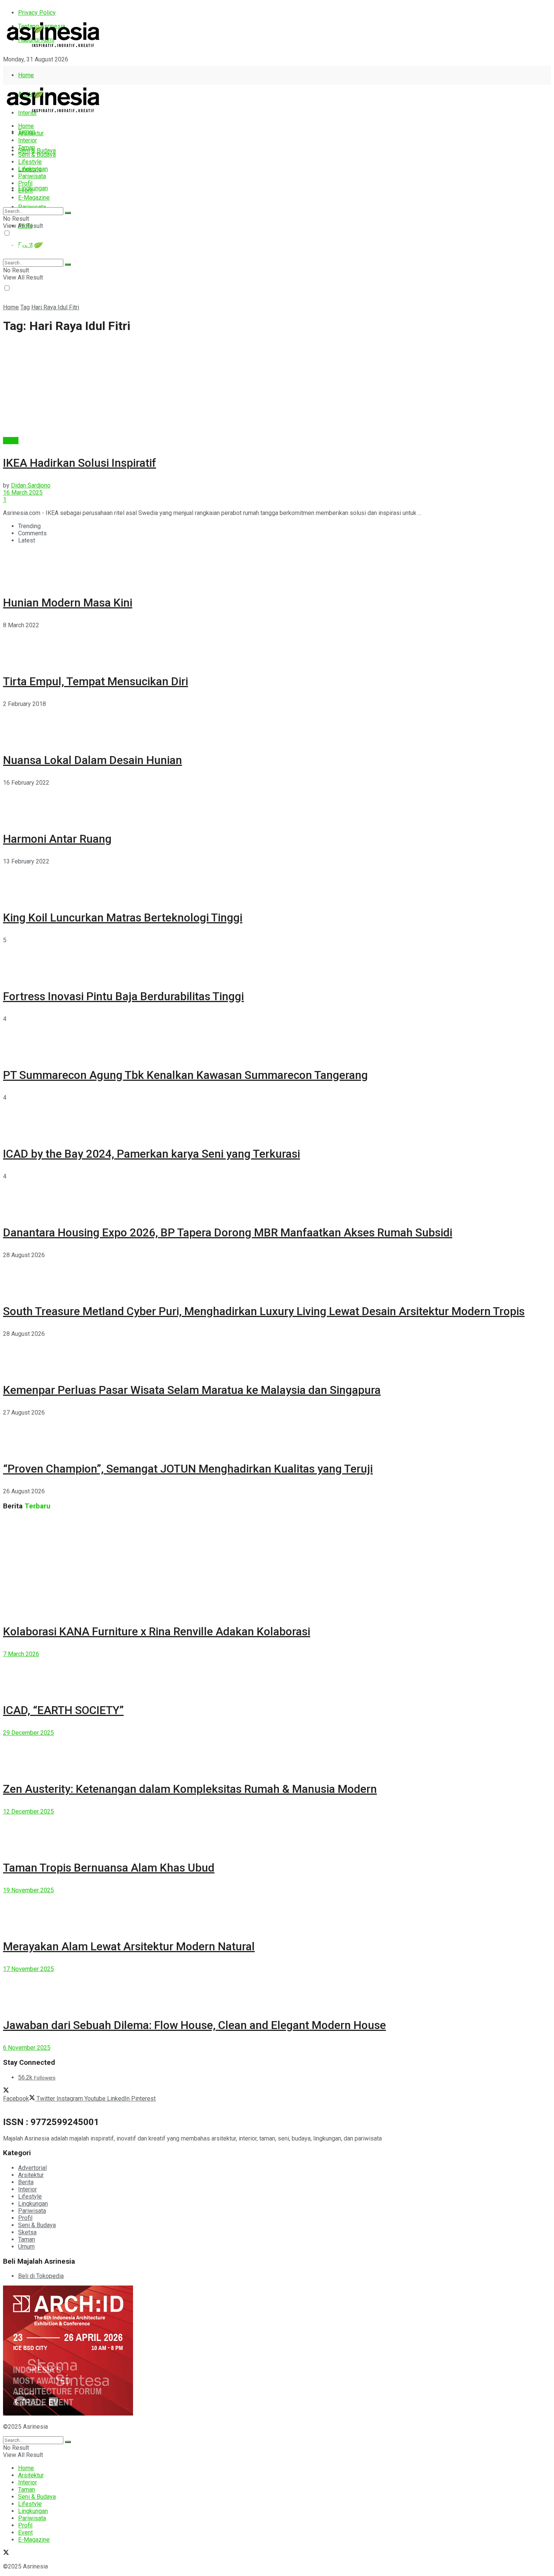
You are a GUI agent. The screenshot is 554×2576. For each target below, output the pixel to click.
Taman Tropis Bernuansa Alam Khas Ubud (109, 1868)
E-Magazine (34, 198)
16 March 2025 (23, 493)
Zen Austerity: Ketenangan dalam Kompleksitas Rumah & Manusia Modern (190, 1789)
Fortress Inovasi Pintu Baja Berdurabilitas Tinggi (123, 996)
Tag (25, 307)
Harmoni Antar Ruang (57, 839)
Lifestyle (30, 162)
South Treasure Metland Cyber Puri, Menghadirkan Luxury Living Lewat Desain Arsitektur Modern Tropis (264, 1311)
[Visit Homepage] (53, 48)
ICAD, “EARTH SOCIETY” (63, 1710)
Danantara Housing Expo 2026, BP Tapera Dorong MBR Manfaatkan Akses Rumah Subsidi (228, 1232)
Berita (11, 441)
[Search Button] (68, 213)
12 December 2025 (28, 1811)
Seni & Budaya (37, 150)
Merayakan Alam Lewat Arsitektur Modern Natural (129, 1946)
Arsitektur (31, 133)
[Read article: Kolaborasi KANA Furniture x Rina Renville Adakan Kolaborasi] (277, 1565)
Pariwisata (32, 176)
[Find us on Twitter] (6, 73)
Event (25, 190)
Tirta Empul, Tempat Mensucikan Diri (96, 681)
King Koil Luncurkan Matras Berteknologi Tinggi (123, 917)
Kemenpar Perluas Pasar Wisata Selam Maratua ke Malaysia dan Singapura (192, 1390)
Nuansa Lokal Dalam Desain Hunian (93, 760)
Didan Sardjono (31, 485)
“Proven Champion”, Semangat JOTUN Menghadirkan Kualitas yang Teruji (188, 1469)
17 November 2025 (28, 1969)
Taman (27, 147)
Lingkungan (33, 188)
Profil (25, 183)
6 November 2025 (27, 2048)
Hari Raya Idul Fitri (55, 307)
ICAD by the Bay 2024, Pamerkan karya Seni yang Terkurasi (152, 1154)
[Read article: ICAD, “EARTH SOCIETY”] (277, 1675)
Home (26, 75)
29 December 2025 (28, 1733)
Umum (26, 2247)
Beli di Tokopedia (41, 2276)
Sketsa (27, 2232)
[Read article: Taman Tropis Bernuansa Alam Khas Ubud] (277, 1832)
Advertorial (32, 2168)
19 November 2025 (28, 1890)
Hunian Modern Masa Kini (68, 603)
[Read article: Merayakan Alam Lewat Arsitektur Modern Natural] (277, 1911)
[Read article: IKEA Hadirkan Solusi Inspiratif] (277, 389)
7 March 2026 (21, 1654)
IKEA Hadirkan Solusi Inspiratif (80, 463)
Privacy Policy (37, 13)
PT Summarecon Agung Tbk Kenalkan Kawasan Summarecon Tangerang (185, 1075)
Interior (28, 140)
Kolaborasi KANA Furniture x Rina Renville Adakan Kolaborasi (157, 1631)
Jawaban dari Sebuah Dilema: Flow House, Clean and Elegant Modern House (194, 2025)
